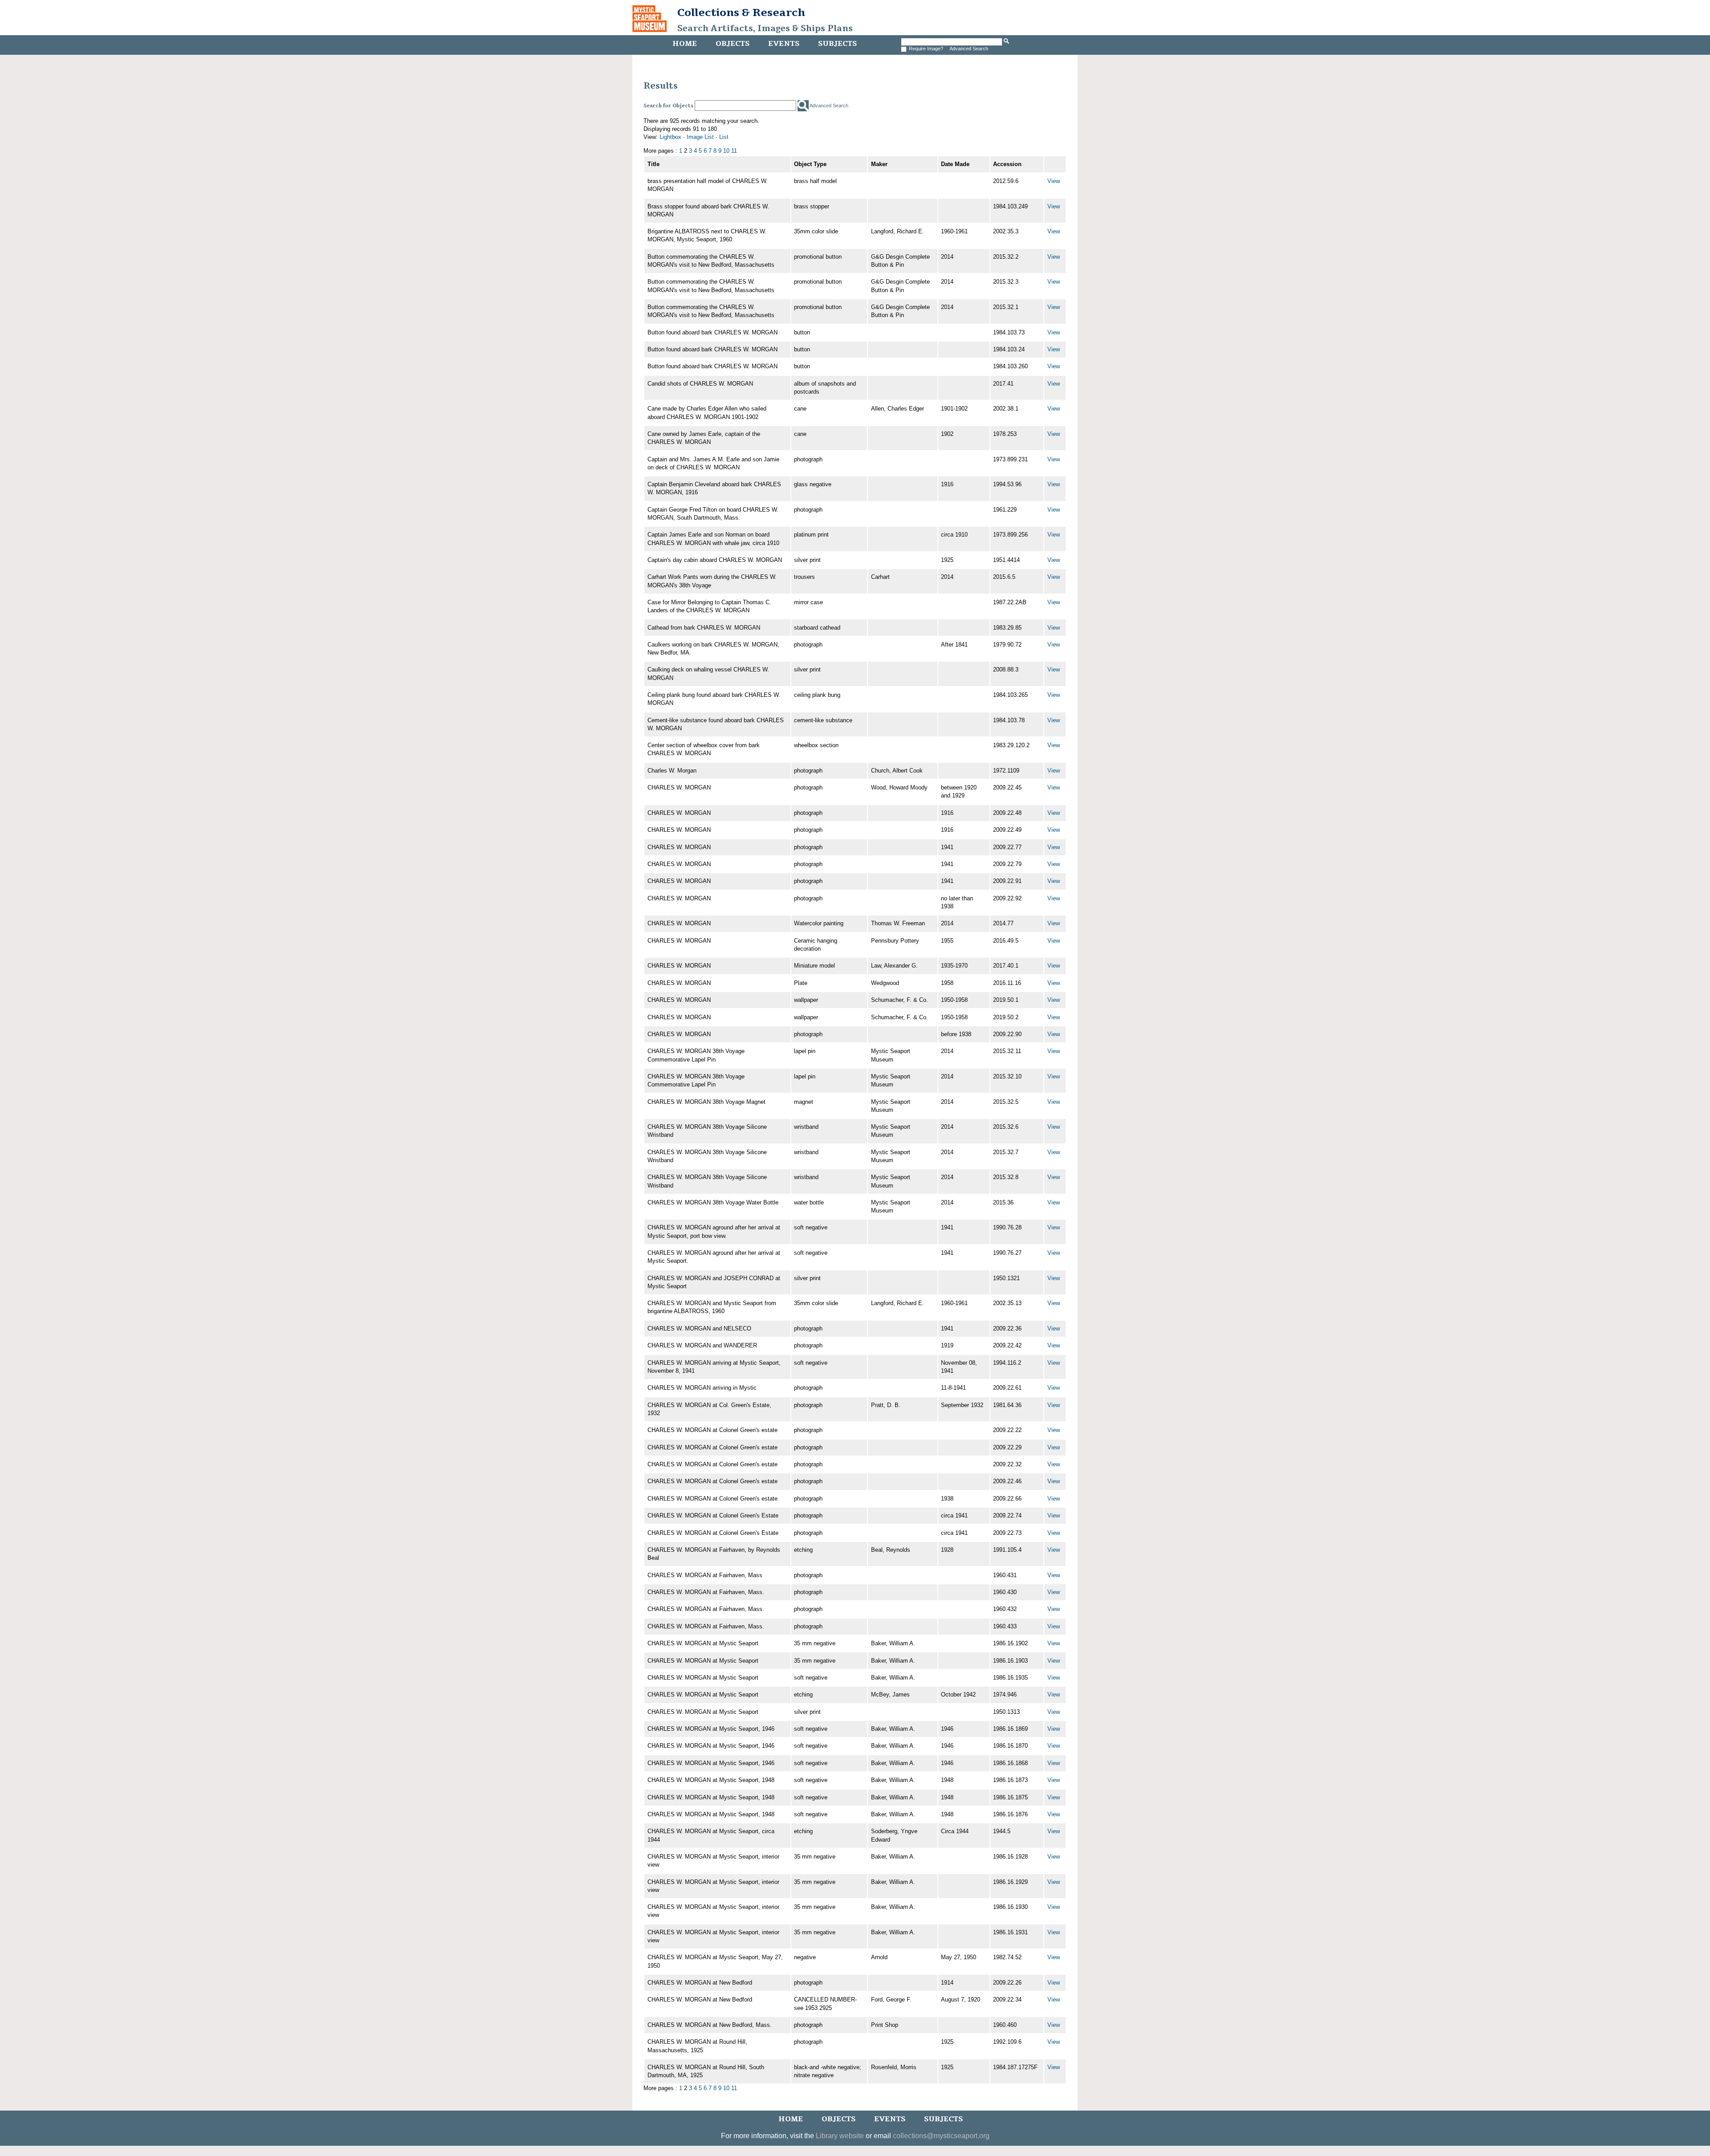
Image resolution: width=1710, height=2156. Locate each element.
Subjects (837, 44)
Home (685, 44)
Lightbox (670, 137)
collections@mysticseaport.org (941, 2136)
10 (726, 151)
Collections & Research (741, 12)
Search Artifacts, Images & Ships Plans (765, 28)
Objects (733, 44)
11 (734, 151)
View (1054, 181)
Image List (700, 137)
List (724, 137)
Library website (840, 2136)
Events (784, 44)
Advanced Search (969, 49)
